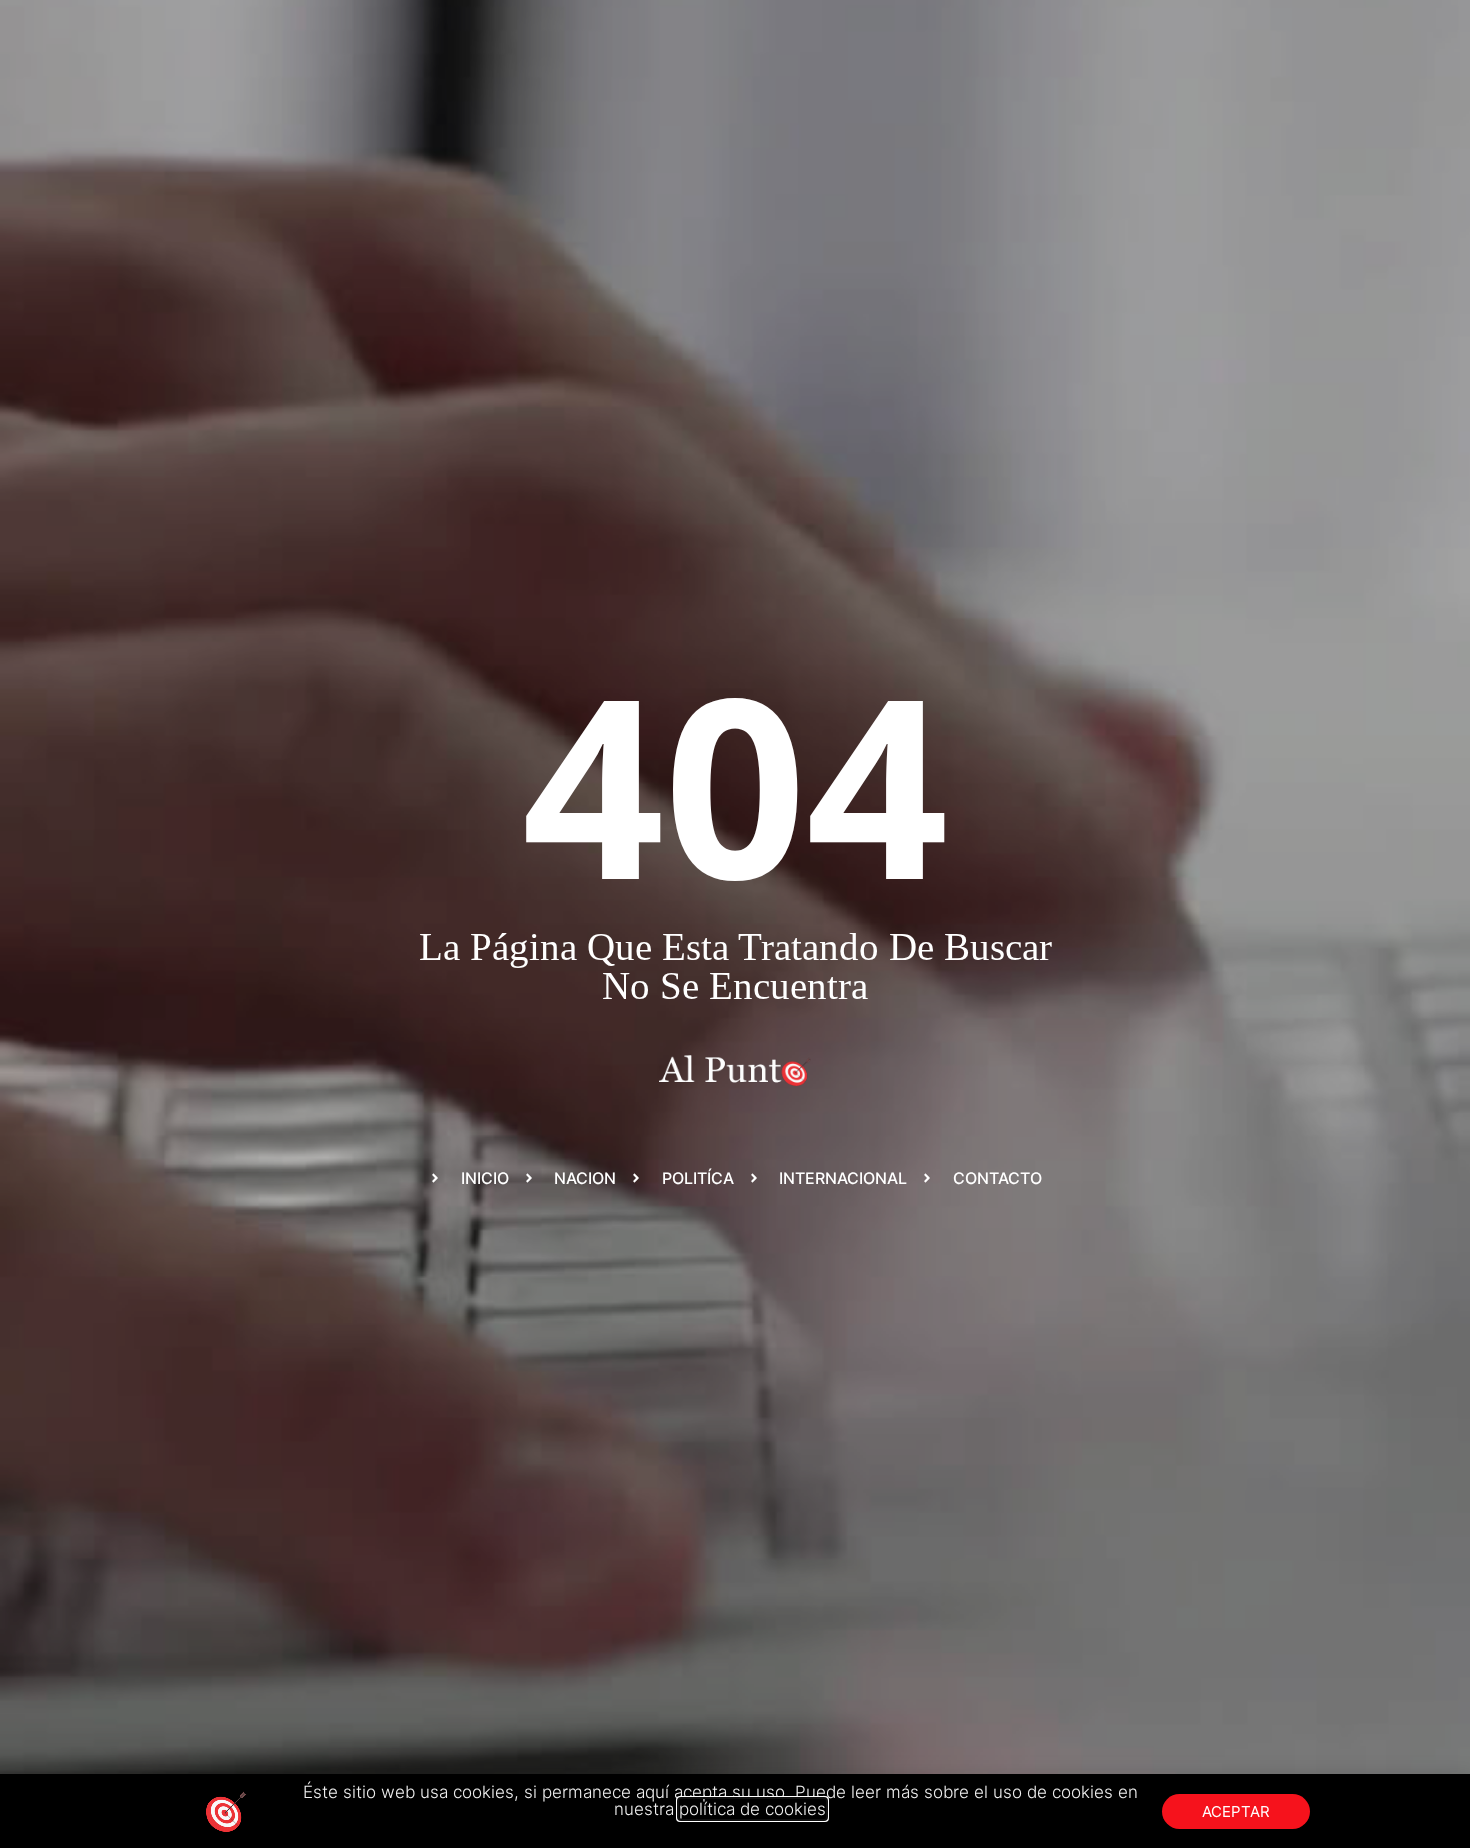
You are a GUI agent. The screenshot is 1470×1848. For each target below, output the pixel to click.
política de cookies (752, 1809)
